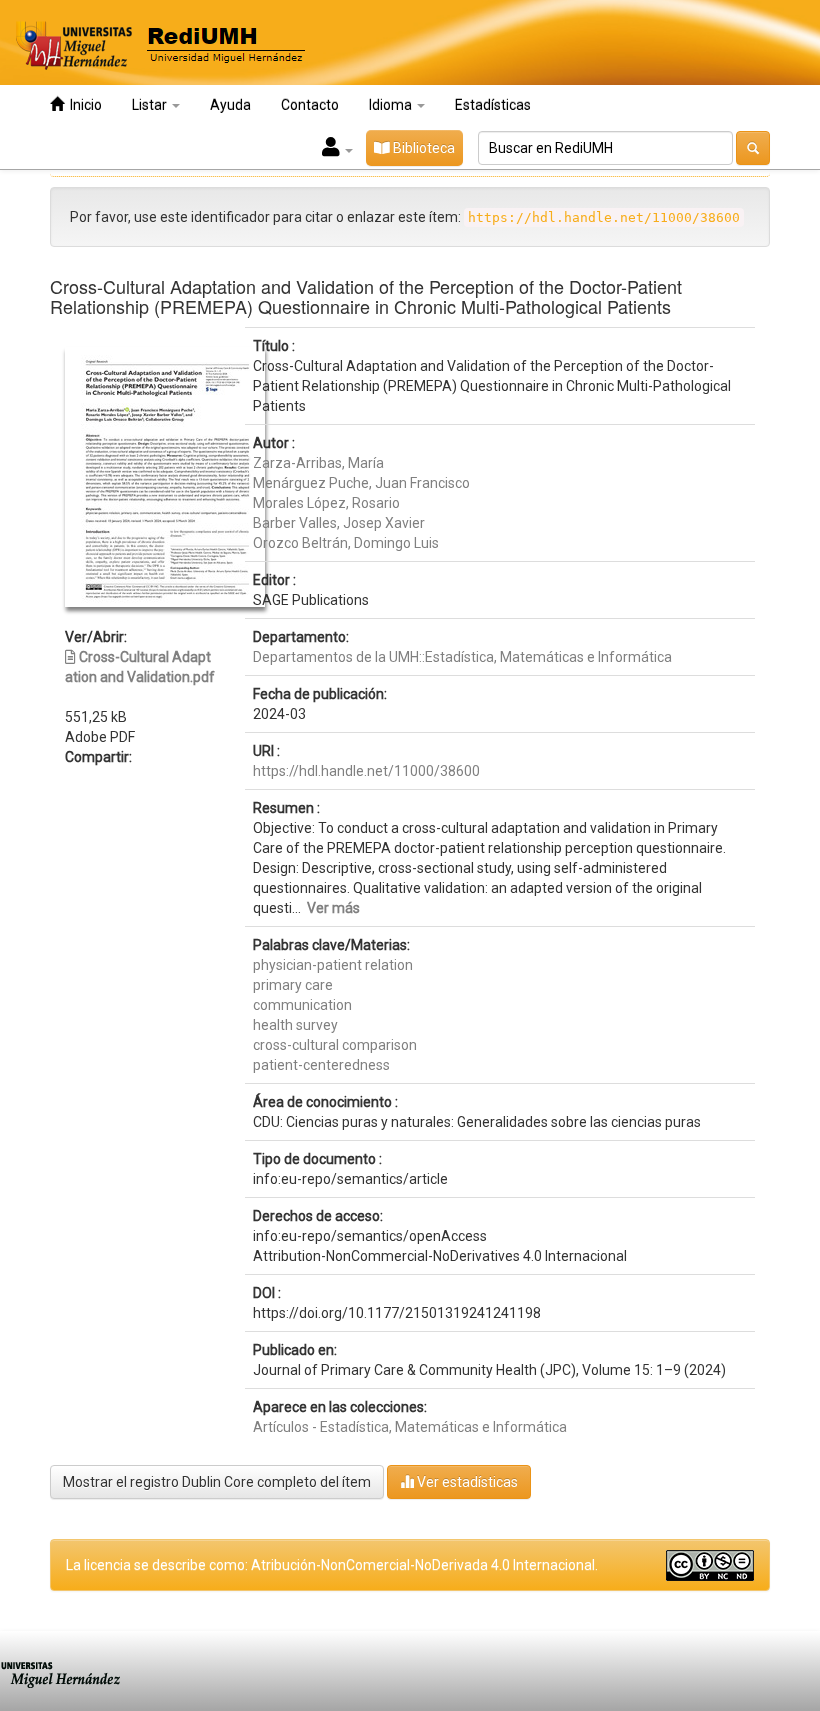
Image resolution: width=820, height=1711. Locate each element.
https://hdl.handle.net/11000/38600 (366, 771)
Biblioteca (422, 148)
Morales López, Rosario (326, 503)
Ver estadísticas (466, 1482)
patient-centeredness (321, 1065)
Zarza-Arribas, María (318, 463)
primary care (293, 985)
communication (302, 1005)
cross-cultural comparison (335, 1045)
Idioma (392, 105)
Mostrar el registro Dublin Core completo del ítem (217, 1482)
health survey (295, 1025)
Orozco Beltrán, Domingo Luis (346, 543)
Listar (151, 105)
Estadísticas (493, 105)
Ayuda (230, 105)
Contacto (310, 105)
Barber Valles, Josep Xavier (339, 523)
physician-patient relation (333, 965)
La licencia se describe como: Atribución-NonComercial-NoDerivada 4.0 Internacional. (332, 1565)
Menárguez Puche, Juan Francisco (361, 483)
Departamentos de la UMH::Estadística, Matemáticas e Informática (462, 657)
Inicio (83, 105)
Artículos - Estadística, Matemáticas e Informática (410, 1427)
